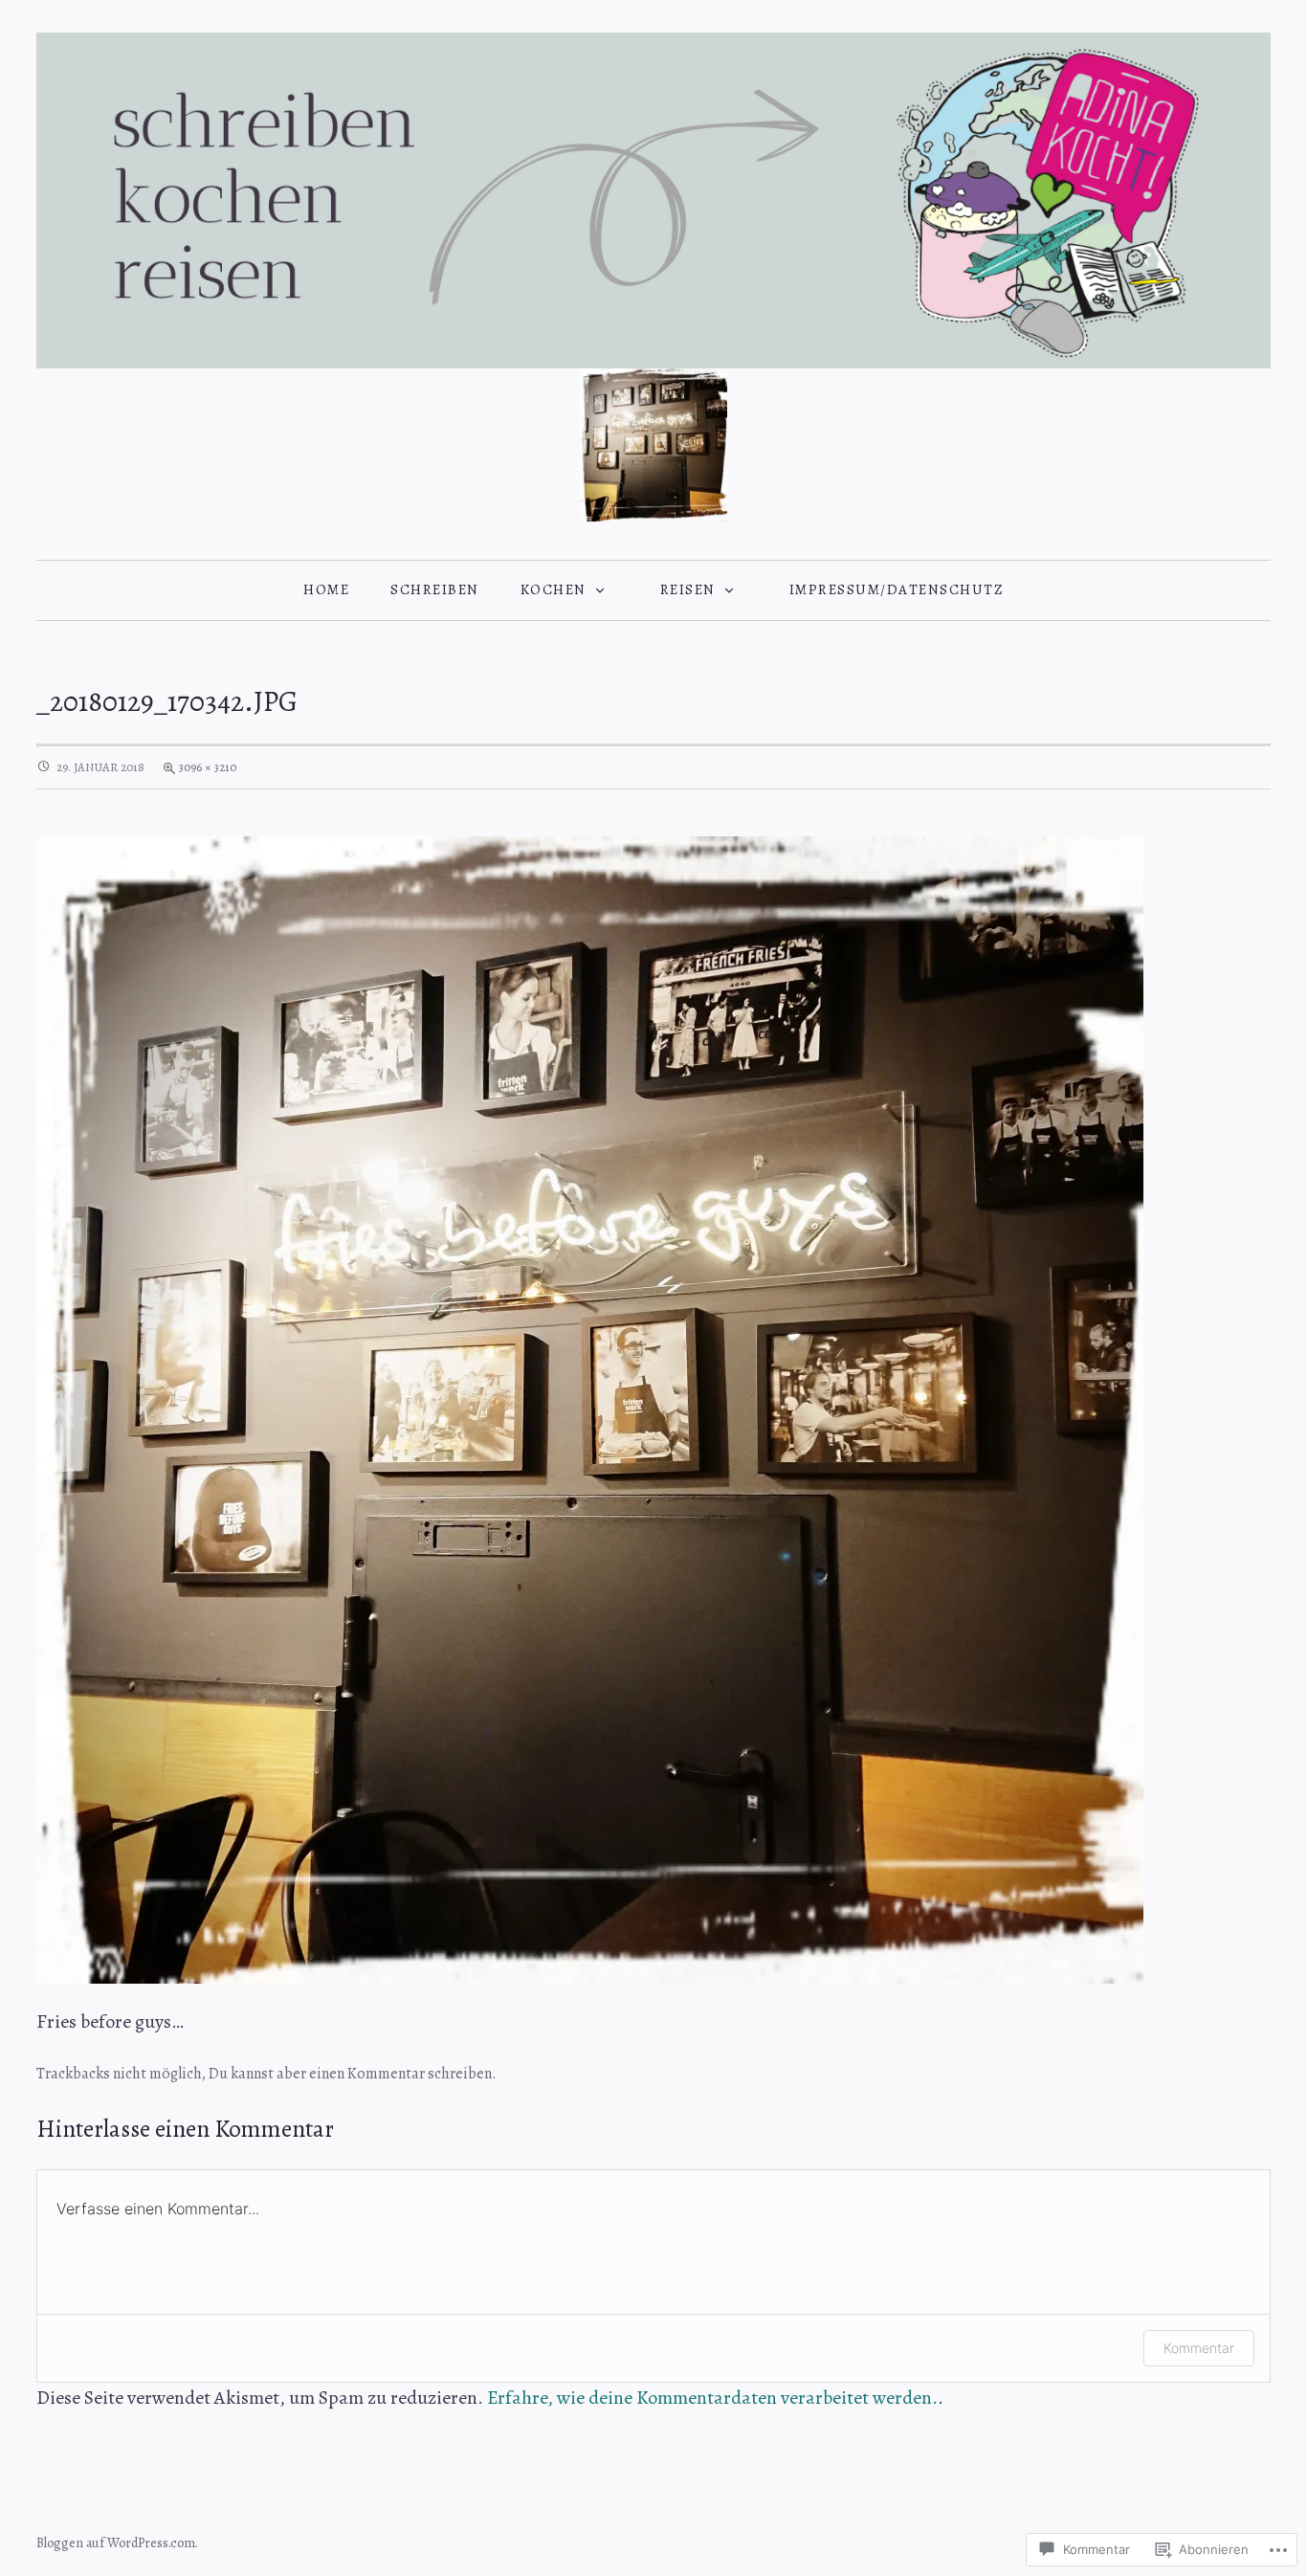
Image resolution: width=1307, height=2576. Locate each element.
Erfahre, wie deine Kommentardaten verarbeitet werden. (712, 2398)
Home (326, 589)
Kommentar (386, 2074)
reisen (688, 589)
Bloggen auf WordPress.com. (117, 2543)
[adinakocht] (653, 199)
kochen (554, 589)
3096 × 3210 (208, 767)
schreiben (435, 589)
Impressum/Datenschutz (897, 589)
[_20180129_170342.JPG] (590, 1408)
